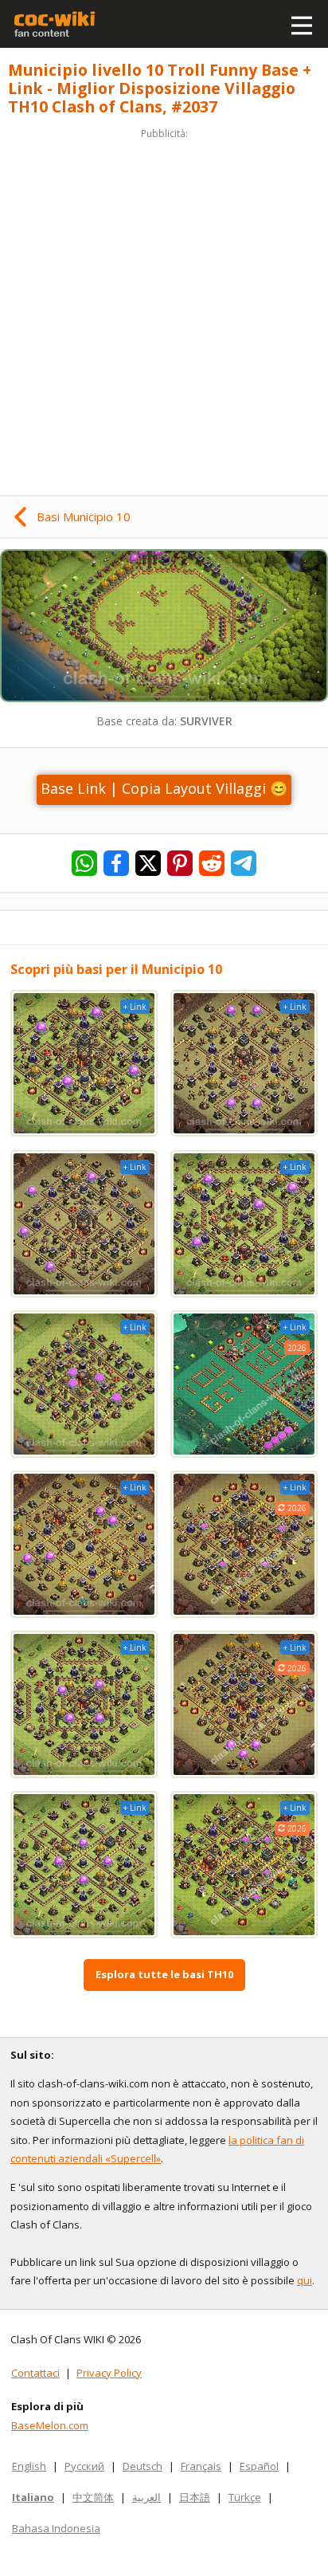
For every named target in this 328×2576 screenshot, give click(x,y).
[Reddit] (212, 863)
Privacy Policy (109, 2373)
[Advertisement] (164, 307)
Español (259, 2466)
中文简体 (93, 2497)
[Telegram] (244, 863)
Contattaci (35, 2373)
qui (305, 2280)
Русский (84, 2466)
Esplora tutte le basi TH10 (164, 1974)
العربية (146, 2497)
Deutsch (143, 2466)
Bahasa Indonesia (56, 2528)
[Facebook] (116, 863)
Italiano (33, 2497)
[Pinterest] (180, 863)
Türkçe (245, 2497)
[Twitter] (148, 863)
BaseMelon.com (50, 2425)
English (29, 2466)
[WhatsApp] (84, 863)
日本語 (195, 2497)
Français (201, 2466)
